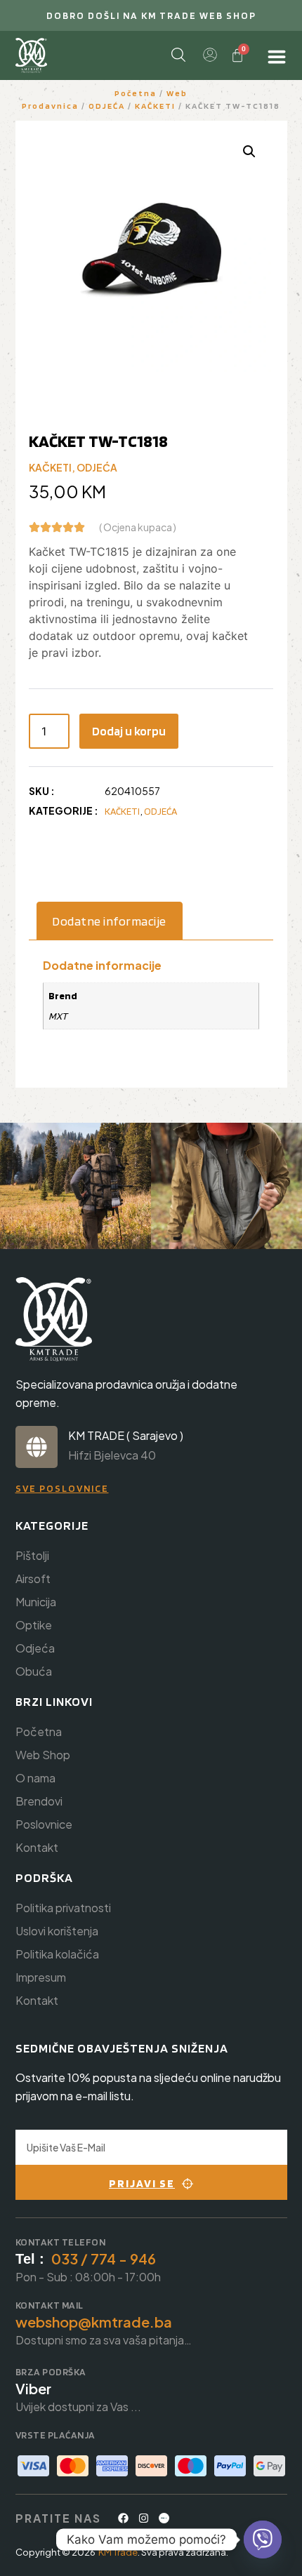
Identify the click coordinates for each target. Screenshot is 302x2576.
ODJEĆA (107, 106)
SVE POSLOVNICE (62, 1488)
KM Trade (118, 2552)
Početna (136, 93)
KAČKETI (155, 106)
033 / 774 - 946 (104, 2258)
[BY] (164, 2518)
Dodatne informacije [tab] (109, 921)
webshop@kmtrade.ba (94, 2322)
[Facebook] (124, 2518)
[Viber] (263, 2540)
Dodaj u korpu (129, 731)
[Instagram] (144, 2518)
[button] (249, 152)
